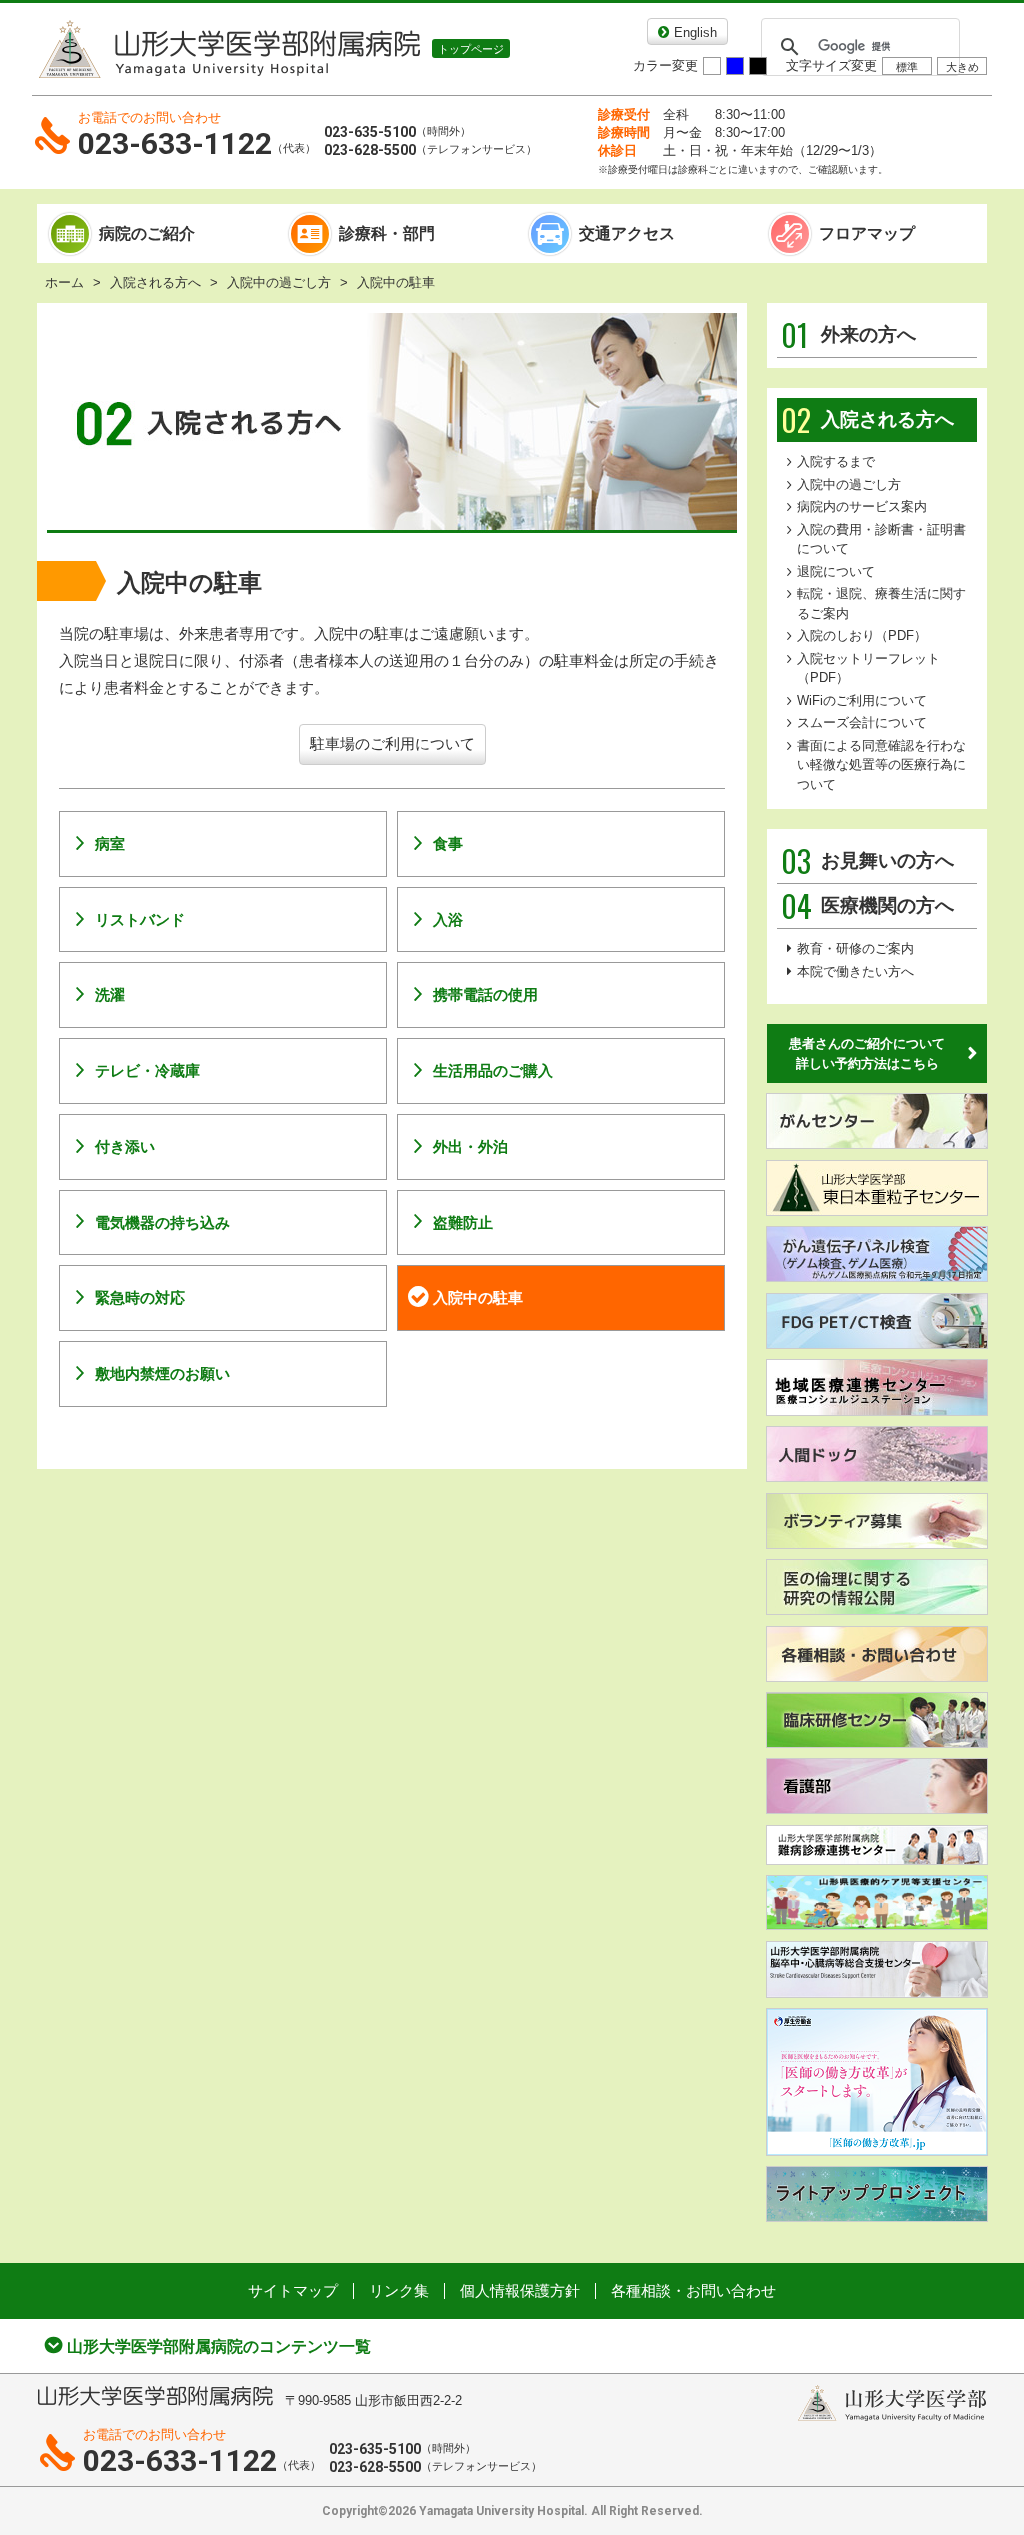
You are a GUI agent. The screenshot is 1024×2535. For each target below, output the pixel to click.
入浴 (448, 919)
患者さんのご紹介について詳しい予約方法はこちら (867, 1053)
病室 (110, 843)
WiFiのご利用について (862, 700)
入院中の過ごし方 (279, 282)
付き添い (125, 1146)
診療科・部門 (387, 233)
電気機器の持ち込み (162, 1222)
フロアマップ (867, 233)
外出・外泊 (470, 1146)
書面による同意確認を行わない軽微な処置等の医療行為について (881, 765)
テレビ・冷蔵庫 (147, 1070)
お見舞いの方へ (867, 861)
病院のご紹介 (147, 233)
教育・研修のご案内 (855, 948)
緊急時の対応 (140, 1297)
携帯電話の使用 (485, 994)
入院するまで (836, 461)
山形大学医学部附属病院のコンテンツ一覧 (219, 2346)
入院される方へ (155, 282)
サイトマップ (293, 2290)
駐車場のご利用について (392, 743)
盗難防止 (463, 1222)
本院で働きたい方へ (855, 971)
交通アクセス (627, 233)
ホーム (64, 282)
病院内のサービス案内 (862, 506)
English (695, 32)
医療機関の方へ (867, 906)
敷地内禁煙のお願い (162, 1373)
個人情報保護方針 (520, 2290)
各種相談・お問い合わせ (693, 2290)
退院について (836, 571)
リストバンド (140, 919)
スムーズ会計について (862, 722)
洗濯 (110, 994)
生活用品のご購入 (493, 1070)
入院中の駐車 (478, 1297)
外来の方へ (848, 335)
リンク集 (399, 2290)
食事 (448, 843)
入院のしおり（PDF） (862, 635)
